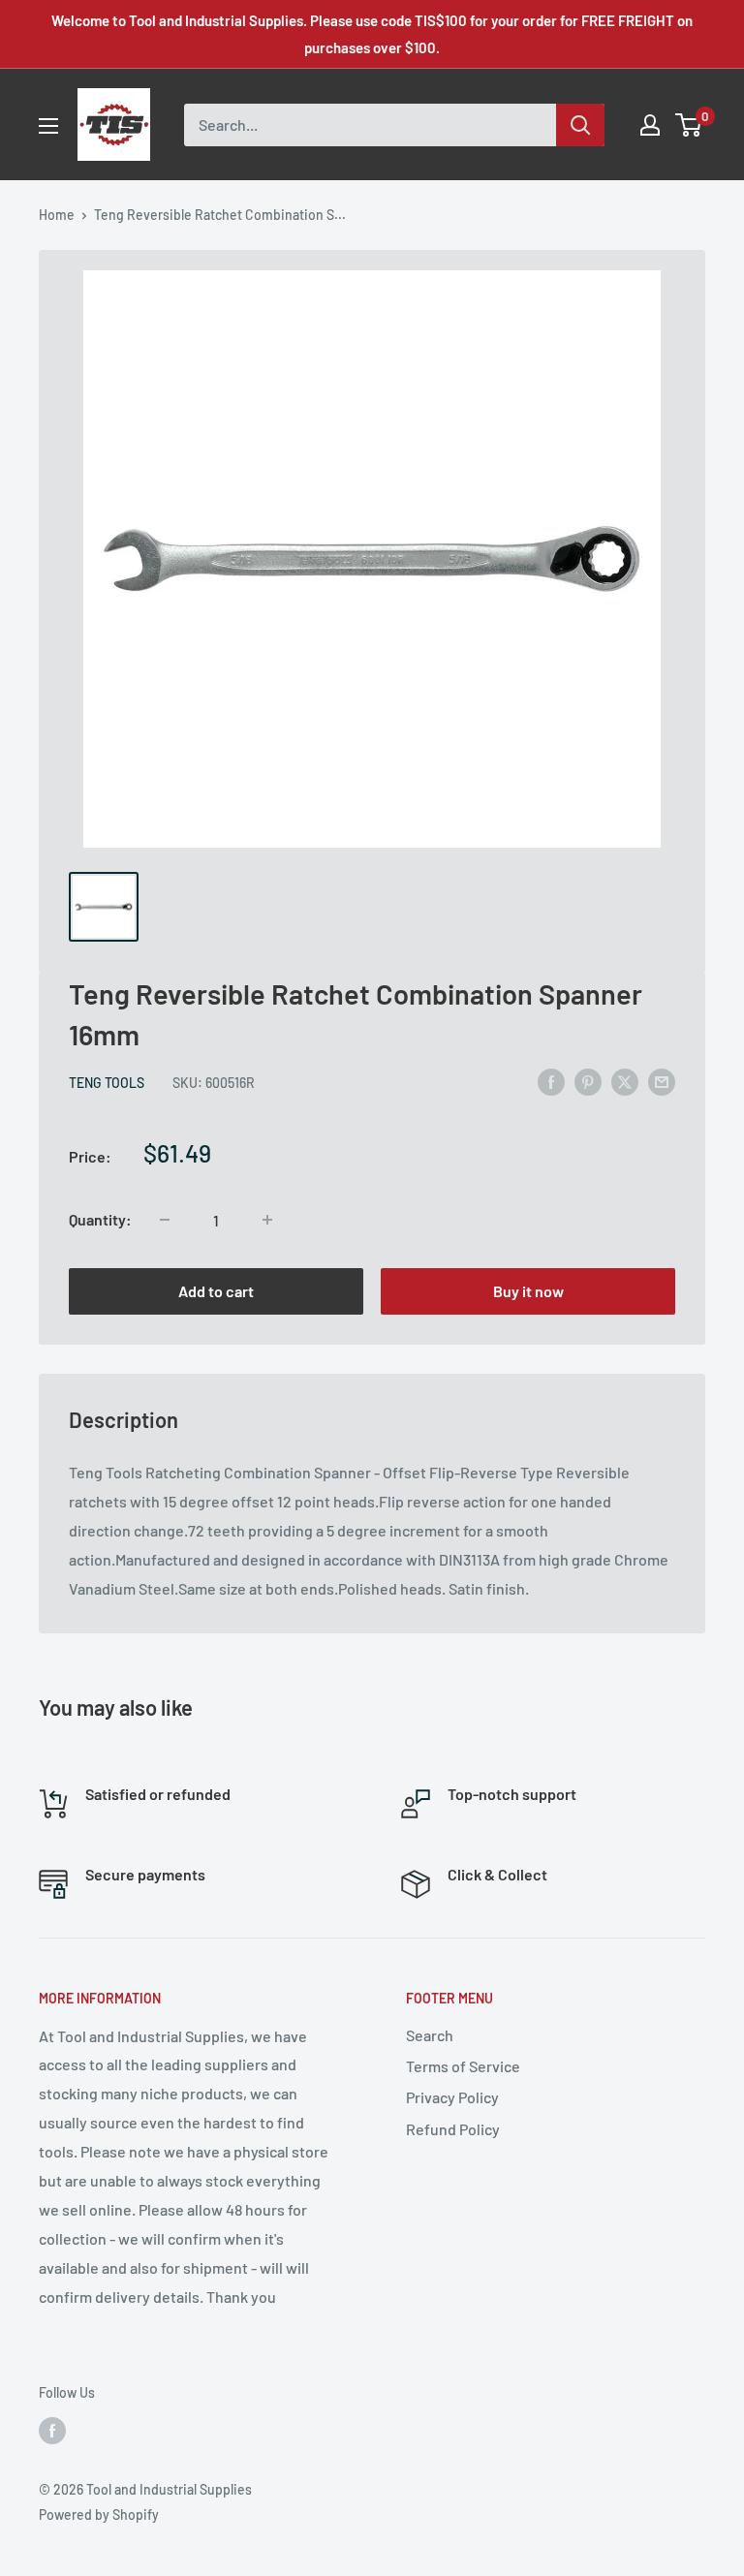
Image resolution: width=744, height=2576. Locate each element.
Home (57, 215)
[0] (689, 125)
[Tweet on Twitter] (625, 1081)
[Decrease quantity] (165, 1220)
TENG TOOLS (107, 1083)
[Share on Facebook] (551, 1081)
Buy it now (528, 1291)
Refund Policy (453, 2129)
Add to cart (216, 1291)
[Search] (580, 125)
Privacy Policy (452, 2097)
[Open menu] (48, 126)
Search (430, 2035)
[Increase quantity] (267, 1220)
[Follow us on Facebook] (52, 2430)
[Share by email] (662, 1081)
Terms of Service (463, 2066)
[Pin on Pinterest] (588, 1081)
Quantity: (100, 1219)
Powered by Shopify (99, 2514)
